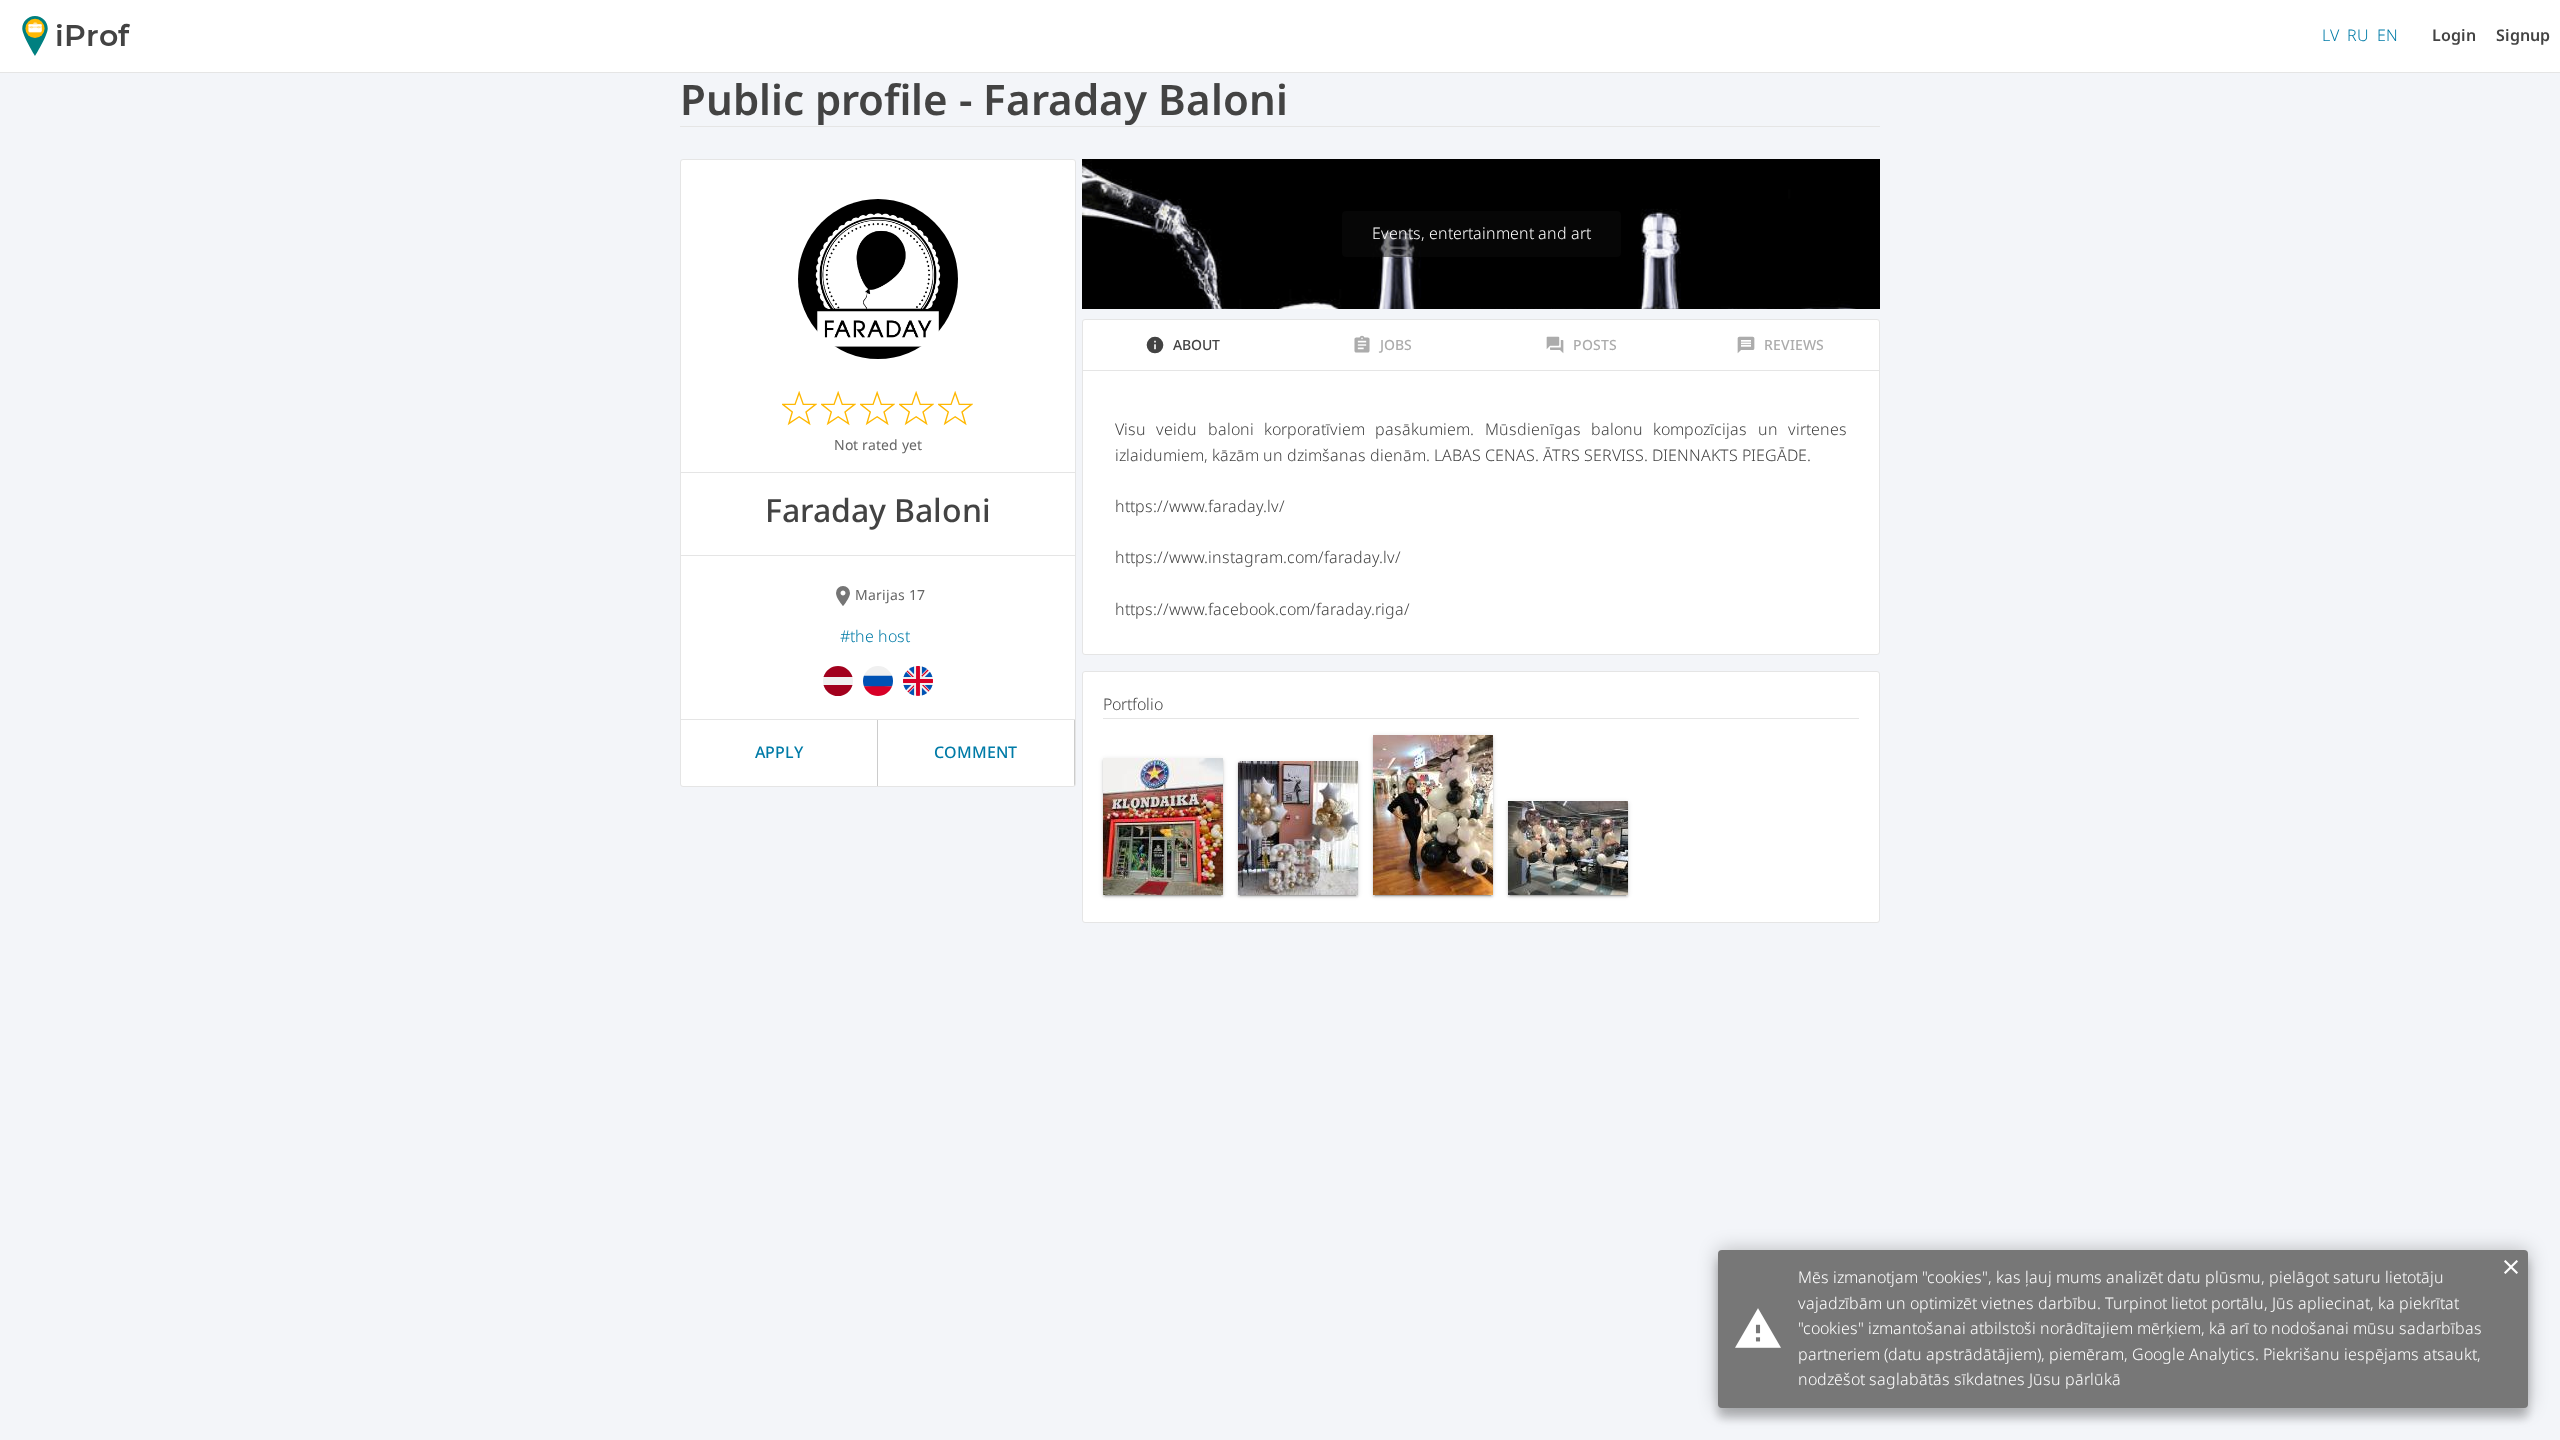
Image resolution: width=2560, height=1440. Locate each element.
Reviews (1780, 345)
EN (2387, 35)
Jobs (1382, 345)
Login (2454, 35)
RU (2358, 35)
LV (2330, 35)
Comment (975, 752)
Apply (779, 752)
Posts (1581, 345)
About (1182, 345)
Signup (2523, 35)
